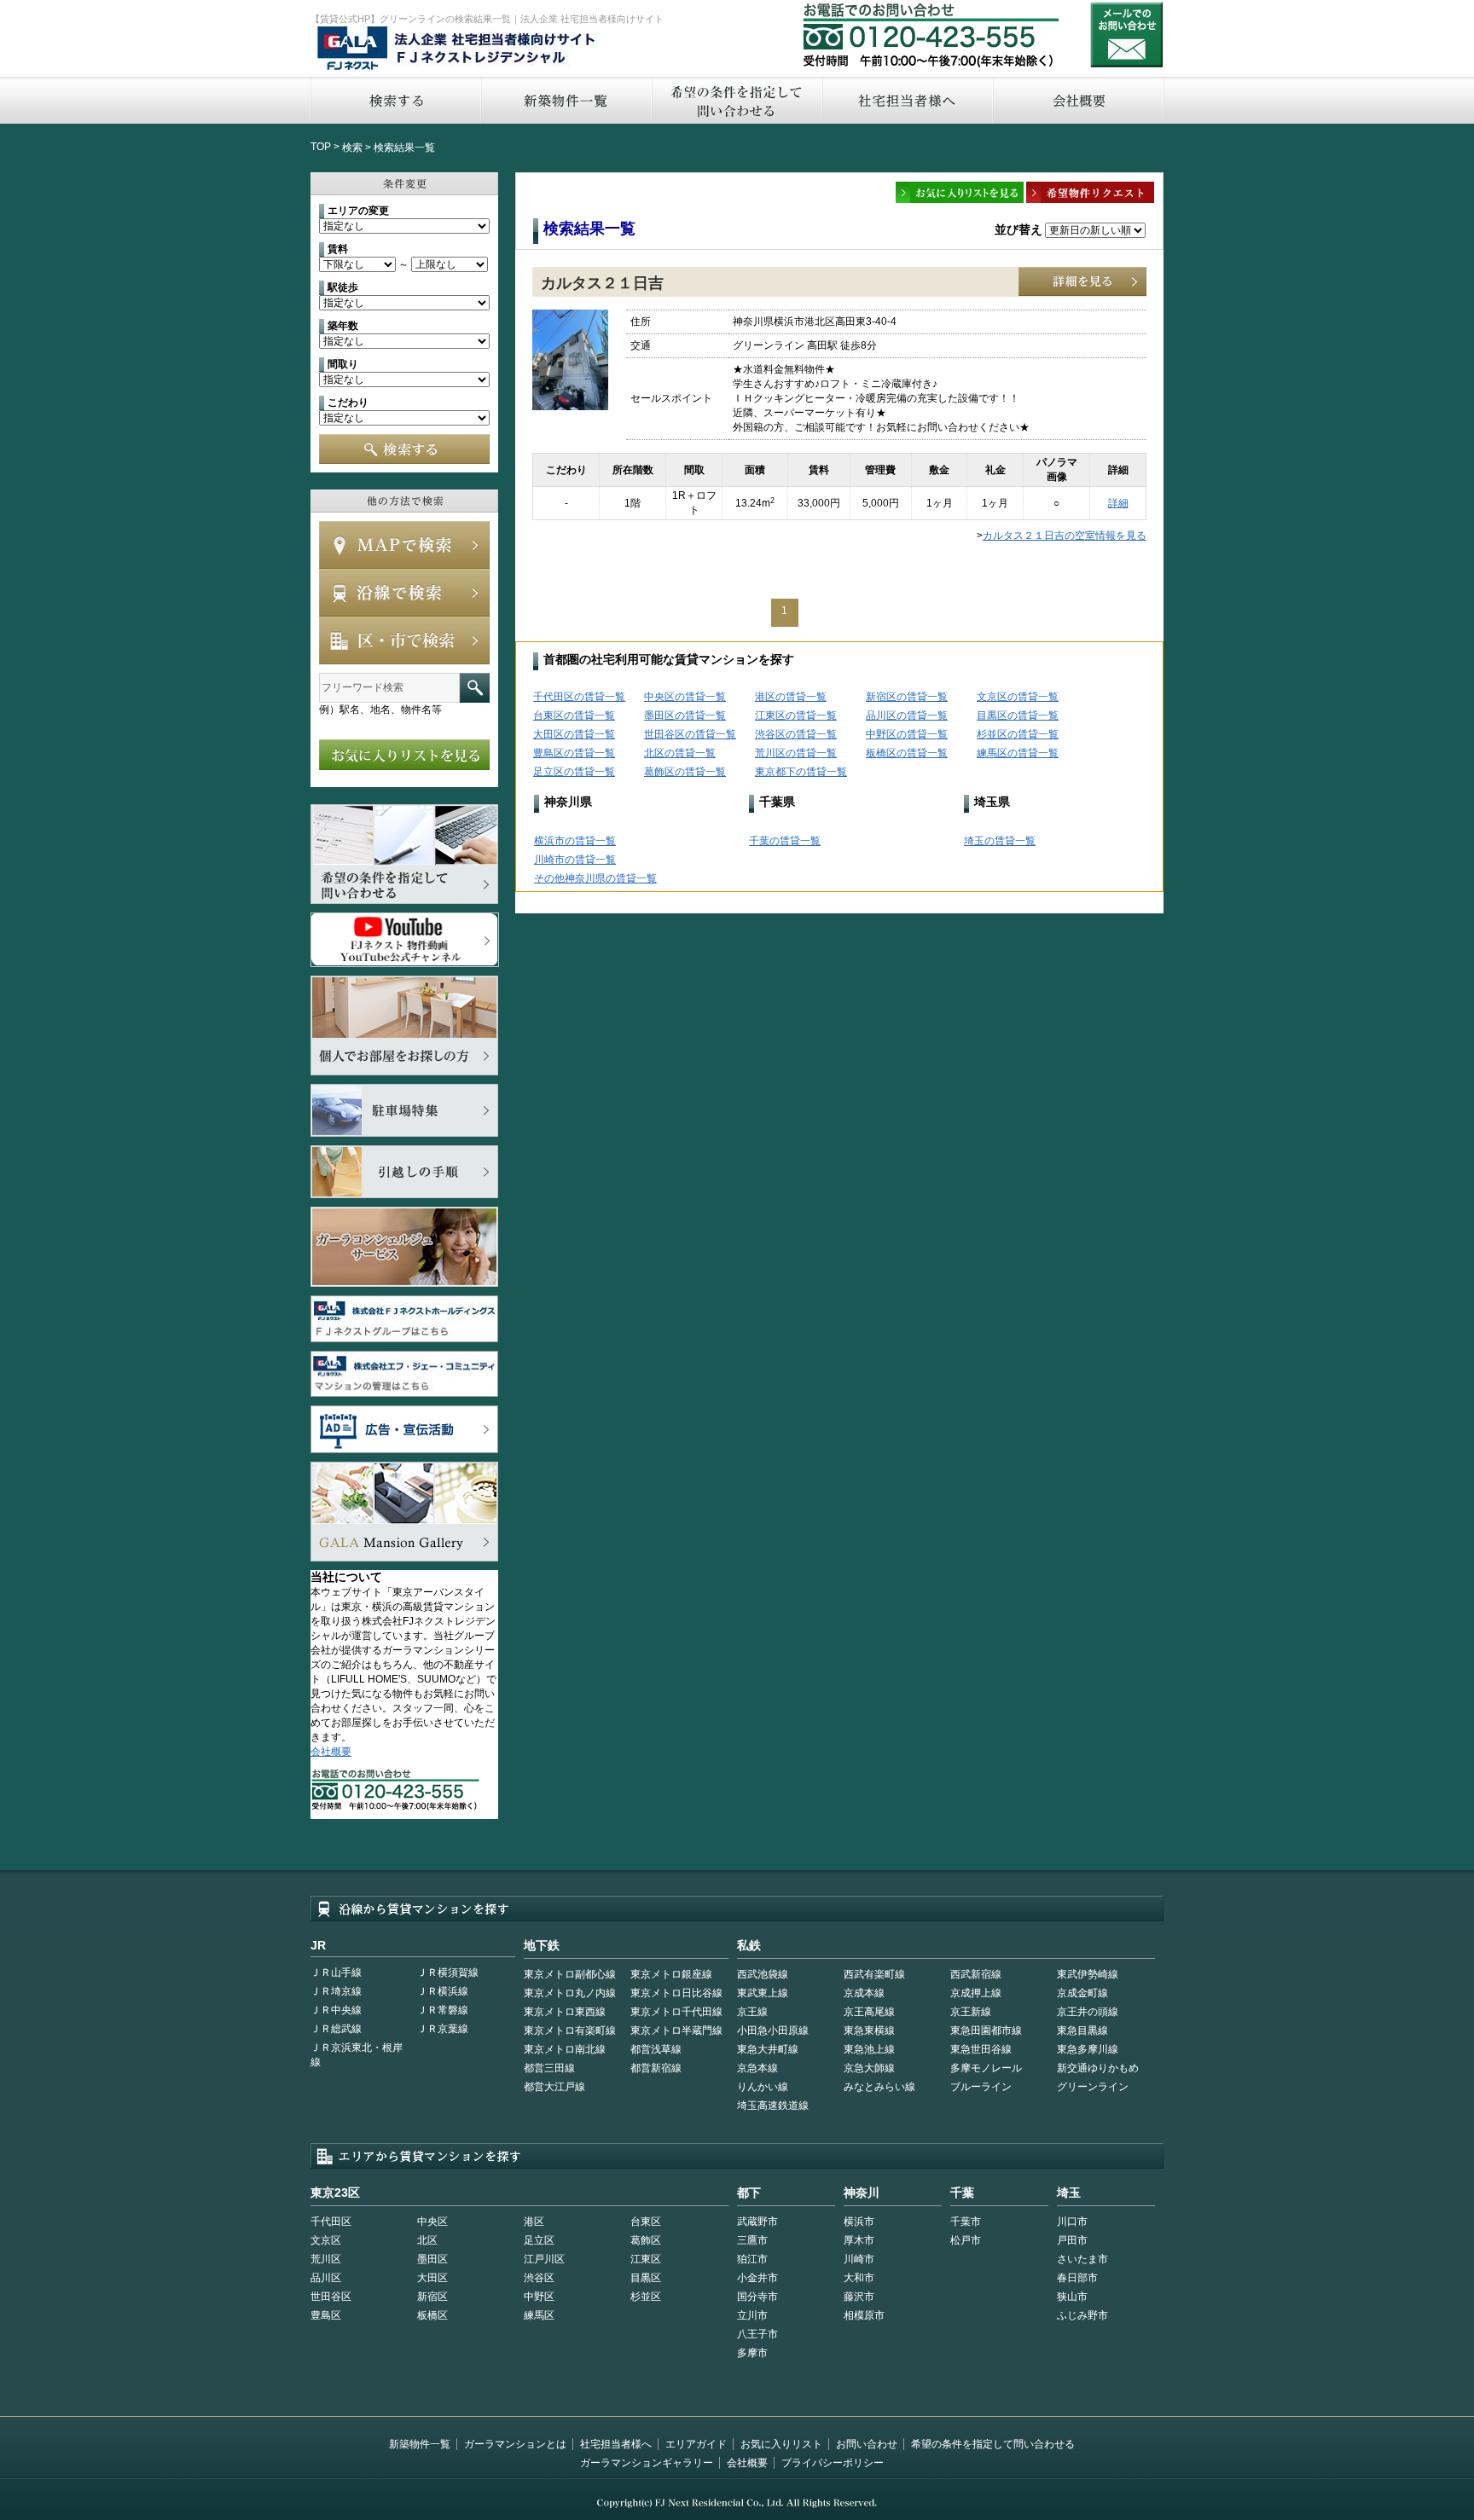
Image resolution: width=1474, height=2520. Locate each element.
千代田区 (331, 2222)
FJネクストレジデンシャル (457, 49)
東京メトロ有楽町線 (570, 2030)
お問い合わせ (1127, 35)
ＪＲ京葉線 (443, 2029)
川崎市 (859, 2259)
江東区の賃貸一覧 (796, 715)
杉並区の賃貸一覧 (1018, 734)
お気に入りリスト (781, 2444)
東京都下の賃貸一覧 (801, 772)
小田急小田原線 (773, 2030)
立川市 (752, 2315)
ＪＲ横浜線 (443, 1991)
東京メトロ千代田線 (676, 2012)
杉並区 (646, 2297)
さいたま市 (1082, 2259)
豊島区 (326, 2315)
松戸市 (966, 2240)
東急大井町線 (768, 2049)
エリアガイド (696, 2444)
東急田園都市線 (986, 2030)
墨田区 (432, 2259)
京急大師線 (869, 2068)
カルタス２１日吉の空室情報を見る (1065, 536)
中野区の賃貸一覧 (907, 734)
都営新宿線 (656, 2068)
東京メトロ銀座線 (671, 1974)
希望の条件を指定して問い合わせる (736, 100)
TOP (321, 147)
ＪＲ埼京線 (336, 1991)
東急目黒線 (1082, 2030)
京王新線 (971, 2012)
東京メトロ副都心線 (570, 1974)
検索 (352, 148)
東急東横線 (869, 2030)
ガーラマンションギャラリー (647, 2463)
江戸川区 (544, 2259)
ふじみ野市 (1082, 2315)
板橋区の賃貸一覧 (907, 753)
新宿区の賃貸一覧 (907, 697)
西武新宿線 (976, 1974)
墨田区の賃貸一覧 (685, 715)
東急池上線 (869, 2049)
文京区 (326, 2240)
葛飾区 (646, 2240)
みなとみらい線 (879, 2087)
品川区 (326, 2278)
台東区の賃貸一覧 (574, 715)
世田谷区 (331, 2297)
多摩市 (752, 2353)
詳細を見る (1082, 282)
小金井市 (757, 2278)
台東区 (646, 2222)
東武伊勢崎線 (1088, 1974)
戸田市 (1072, 2240)
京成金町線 (1082, 1993)
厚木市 (859, 2240)
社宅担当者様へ (616, 2444)
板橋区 (432, 2315)
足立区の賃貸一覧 (574, 772)
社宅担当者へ (907, 100)
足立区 (539, 2240)
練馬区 (539, 2315)
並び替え (1018, 229)
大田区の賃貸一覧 (574, 734)
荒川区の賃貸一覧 (796, 753)
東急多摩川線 (1088, 2049)
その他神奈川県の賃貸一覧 (595, 878)
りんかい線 (763, 2087)
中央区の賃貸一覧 (685, 697)
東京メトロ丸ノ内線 (570, 1993)
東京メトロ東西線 (565, 2012)
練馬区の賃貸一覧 (1018, 753)
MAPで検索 (404, 545)
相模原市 (864, 2315)
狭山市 (1072, 2297)
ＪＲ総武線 (336, 2029)
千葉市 (966, 2222)
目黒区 (646, 2278)
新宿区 (432, 2297)
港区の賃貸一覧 (791, 697)
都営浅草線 (656, 2049)
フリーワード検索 (475, 688)
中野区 (539, 2297)
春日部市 (1077, 2278)
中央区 (432, 2222)
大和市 (859, 2278)
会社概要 (1079, 100)
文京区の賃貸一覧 (1018, 697)
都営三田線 (549, 2068)
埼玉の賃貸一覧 (1000, 841)
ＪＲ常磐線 (443, 2010)
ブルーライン (981, 2087)
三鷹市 (752, 2240)
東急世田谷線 (981, 2049)
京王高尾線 (869, 2012)
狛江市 (752, 2259)
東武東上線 (763, 1993)
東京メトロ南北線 (565, 2049)
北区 (427, 2240)
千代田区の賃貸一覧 (579, 697)
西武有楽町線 (874, 1974)
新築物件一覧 (566, 100)
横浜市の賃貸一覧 (575, 841)
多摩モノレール (986, 2068)
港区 (534, 2222)
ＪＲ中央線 (336, 2010)
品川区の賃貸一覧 (907, 715)
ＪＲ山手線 (336, 1973)
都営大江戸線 (554, 2087)
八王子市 (757, 2334)
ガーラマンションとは (515, 2444)
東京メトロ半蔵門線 (676, 2030)
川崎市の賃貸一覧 (575, 860)
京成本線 (864, 1993)
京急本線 (757, 2068)
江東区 (646, 2259)
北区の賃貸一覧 (680, 753)
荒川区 (326, 2259)
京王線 (752, 2012)
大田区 (432, 2278)
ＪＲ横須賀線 (448, 1973)
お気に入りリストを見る (404, 755)
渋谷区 (539, 2278)
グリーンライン (1093, 2087)
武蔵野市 (757, 2222)
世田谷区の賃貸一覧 (690, 734)
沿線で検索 (404, 593)
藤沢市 (859, 2297)
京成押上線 (976, 1993)
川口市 (1072, 2222)
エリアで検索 (404, 640)
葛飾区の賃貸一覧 (685, 772)
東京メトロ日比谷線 (676, 1993)
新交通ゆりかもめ (1098, 2068)
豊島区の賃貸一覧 (574, 753)
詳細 (1118, 503)
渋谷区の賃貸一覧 (796, 734)
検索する (395, 100)
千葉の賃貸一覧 (785, 841)
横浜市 (859, 2222)
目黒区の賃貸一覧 (1018, 715)
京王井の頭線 (1088, 2012)
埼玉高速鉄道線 (773, 2106)
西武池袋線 (763, 1974)
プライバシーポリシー (833, 2463)
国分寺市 (757, 2297)
